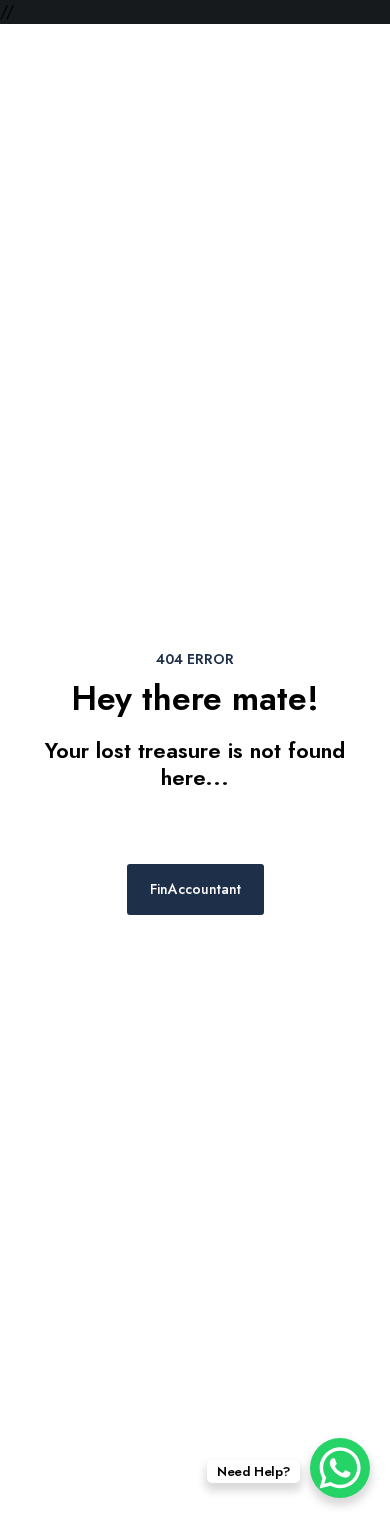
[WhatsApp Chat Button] (340, 1468)
